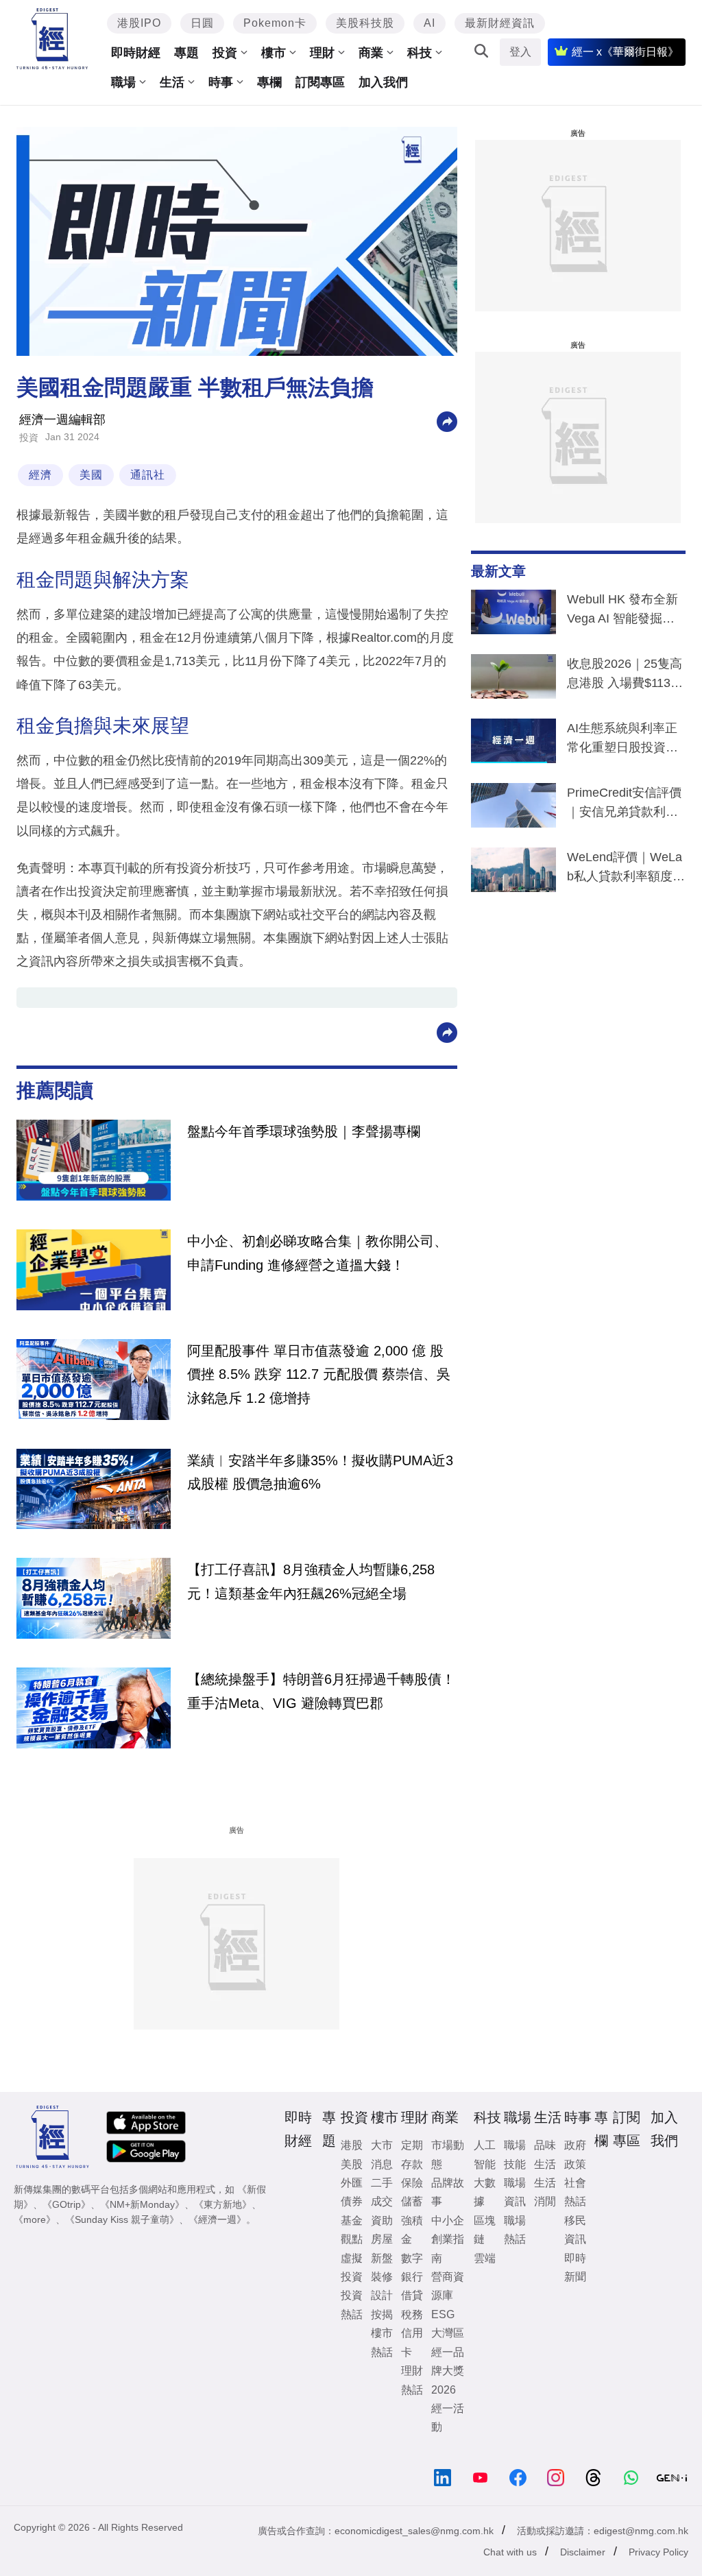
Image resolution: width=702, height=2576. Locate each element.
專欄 (269, 82)
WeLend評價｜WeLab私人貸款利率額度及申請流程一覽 (626, 869)
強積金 (412, 2230)
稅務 (412, 2314)
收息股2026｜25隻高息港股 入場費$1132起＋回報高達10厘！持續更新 (625, 676)
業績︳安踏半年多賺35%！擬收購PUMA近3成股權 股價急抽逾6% (320, 1472)
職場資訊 (515, 2192)
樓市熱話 (382, 2342)
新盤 (382, 2258)
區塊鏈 (485, 2230)
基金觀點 (352, 2230)
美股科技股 (365, 23)
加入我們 (383, 82)
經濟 (40, 475)
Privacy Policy (658, 2552)
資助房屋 (382, 2230)
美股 (352, 2164)
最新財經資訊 (500, 23)
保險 (412, 2183)
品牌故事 (448, 2192)
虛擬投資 (352, 2267)
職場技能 (515, 2154)
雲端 (485, 2258)
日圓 (202, 23)
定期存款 (412, 2154)
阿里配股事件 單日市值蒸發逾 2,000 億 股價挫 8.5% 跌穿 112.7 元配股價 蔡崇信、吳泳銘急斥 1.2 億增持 (319, 1374)
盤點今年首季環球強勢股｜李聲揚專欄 (304, 1131)
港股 (352, 2145)
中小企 (448, 2220)
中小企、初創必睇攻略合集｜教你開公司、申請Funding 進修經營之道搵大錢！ (317, 1253)
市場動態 (448, 2154)
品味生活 (545, 2154)
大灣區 (448, 2333)
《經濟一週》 (217, 2219)
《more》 (35, 2219)
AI (429, 23)
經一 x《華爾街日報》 (625, 52)
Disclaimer (583, 2552)
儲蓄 (412, 2201)
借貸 (412, 2295)
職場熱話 (515, 2230)
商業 (371, 53)
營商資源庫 (448, 2286)
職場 (123, 82)
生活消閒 (545, 2192)
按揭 (382, 2314)
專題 (186, 53)
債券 (352, 2201)
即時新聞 (575, 2267)
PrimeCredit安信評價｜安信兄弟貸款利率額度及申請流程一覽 (624, 805)
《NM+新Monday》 (142, 2204)
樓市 (274, 53)
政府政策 (575, 2154)
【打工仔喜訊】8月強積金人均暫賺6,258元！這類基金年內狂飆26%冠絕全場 (311, 1581)
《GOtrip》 (66, 2204)
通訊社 (148, 475)
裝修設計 (382, 2286)
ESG (443, 2314)
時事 (221, 82)
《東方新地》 (223, 2204)
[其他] (447, 421)
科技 (420, 53)
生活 (172, 82)
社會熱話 (575, 2192)
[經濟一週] (52, 39)
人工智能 (485, 2154)
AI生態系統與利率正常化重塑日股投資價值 (622, 741)
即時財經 (136, 53)
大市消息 (382, 2154)
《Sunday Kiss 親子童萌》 (122, 2219)
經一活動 (448, 2418)
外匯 (352, 2183)
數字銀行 (412, 2267)
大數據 (485, 2192)
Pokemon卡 (275, 23)
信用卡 (412, 2342)
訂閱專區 (320, 82)
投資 (225, 53)
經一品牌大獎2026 (448, 2371)
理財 (322, 53)
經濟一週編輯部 (62, 420)
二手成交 (382, 2192)
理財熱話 (412, 2380)
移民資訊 (575, 2230)
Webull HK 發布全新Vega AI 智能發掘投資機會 (622, 612)
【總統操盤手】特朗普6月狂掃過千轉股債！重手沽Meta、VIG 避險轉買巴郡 (321, 1691)
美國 (91, 475)
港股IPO (139, 23)
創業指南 (448, 2248)
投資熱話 (352, 2304)
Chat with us (510, 2552)
